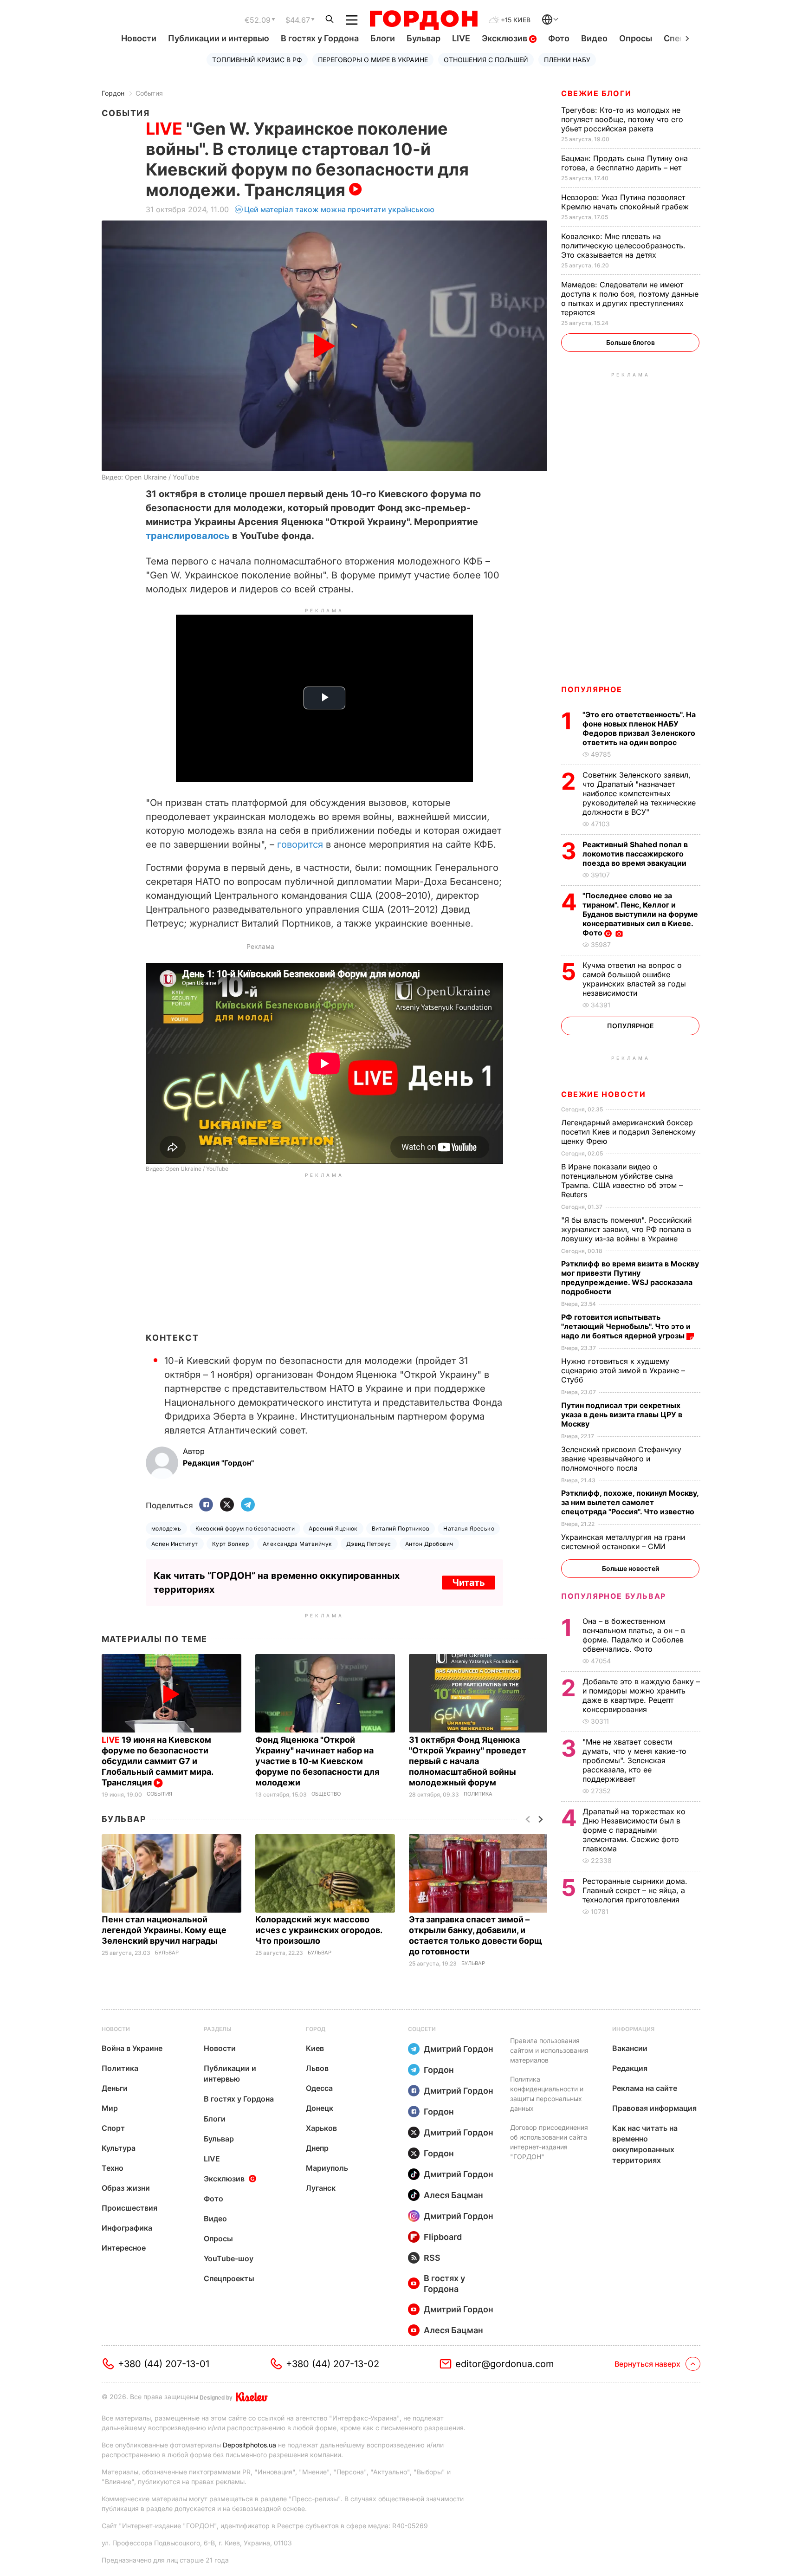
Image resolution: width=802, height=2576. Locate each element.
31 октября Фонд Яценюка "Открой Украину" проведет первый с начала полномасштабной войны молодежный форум (468, 1761)
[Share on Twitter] (227, 1505)
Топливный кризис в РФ (257, 60)
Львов (317, 2068)
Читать (469, 1583)
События (149, 93)
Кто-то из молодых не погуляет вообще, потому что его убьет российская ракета (622, 119)
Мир (110, 2108)
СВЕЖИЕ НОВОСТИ (603, 1094)
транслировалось (188, 536)
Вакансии (630, 2048)
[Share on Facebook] (206, 1505)
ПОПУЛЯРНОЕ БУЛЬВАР (614, 1596)
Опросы (636, 38)
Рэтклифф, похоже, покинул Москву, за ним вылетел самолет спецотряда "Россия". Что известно (630, 1502)
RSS (432, 2258)
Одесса (319, 2088)
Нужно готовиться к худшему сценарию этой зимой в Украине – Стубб (623, 1370)
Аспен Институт (175, 1544)
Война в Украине (132, 2048)
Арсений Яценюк (333, 1528)
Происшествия (129, 2208)
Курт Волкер (230, 1544)
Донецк (320, 2108)
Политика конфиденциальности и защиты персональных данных (547, 2094)
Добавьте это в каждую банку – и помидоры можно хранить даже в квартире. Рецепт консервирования (641, 1695)
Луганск (321, 2188)
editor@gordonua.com (505, 2364)
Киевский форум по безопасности (245, 1528)
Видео (594, 38)
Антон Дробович (429, 1544)
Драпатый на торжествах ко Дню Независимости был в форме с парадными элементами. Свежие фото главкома (634, 1830)
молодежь (166, 1528)
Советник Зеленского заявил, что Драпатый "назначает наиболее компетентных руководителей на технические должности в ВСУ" (639, 793)
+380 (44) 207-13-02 (333, 2364)
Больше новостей (631, 1568)
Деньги (115, 2088)
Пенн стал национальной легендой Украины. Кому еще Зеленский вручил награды (164, 1930)
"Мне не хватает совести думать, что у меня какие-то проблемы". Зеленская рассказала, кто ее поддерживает (634, 1760)
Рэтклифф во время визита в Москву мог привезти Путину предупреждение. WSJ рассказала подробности (630, 1278)
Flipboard (443, 2237)
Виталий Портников (401, 1528)
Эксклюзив (505, 38)
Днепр (317, 2148)
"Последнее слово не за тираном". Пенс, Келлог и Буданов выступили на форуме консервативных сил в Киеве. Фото (640, 914)
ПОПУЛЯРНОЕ (592, 689)
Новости (139, 38)
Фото (559, 38)
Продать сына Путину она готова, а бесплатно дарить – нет (624, 163)
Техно (113, 2168)
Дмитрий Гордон (459, 2049)
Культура (119, 2148)
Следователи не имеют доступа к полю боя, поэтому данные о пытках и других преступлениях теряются (630, 298)
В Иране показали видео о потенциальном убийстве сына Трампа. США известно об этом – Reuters (622, 1181)
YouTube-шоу (229, 2258)
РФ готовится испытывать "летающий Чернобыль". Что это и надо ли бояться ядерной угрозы (626, 1326)
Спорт (113, 2128)
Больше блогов (631, 342)
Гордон (113, 93)
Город (316, 2029)
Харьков (321, 2128)
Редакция (630, 2068)
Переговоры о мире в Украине (373, 60)
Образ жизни (126, 2188)
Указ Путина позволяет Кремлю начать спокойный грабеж (626, 202)
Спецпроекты (229, 2278)
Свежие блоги (596, 93)
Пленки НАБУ (567, 60)
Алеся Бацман (453, 2195)
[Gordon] (424, 20)
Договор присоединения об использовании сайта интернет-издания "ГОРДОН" (549, 2142)
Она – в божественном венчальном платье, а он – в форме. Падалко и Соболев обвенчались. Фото (634, 1635)
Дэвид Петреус (369, 1544)
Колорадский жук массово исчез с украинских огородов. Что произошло (319, 1930)
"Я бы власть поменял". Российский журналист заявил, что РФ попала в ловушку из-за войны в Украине (626, 1229)
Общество (326, 1794)
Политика (478, 1794)
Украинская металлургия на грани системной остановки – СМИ (623, 1542)
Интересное (124, 2248)
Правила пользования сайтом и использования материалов (549, 2050)
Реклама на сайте (645, 2088)
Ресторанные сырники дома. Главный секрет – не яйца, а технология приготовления (635, 1890)
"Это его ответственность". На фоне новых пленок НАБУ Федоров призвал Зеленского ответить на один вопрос (639, 728)
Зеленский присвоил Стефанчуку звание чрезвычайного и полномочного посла (621, 1459)
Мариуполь (327, 2168)
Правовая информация (654, 2108)
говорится (300, 844)
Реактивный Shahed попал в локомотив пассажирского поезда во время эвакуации (635, 854)
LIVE (461, 38)
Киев (315, 2048)
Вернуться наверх (647, 2364)
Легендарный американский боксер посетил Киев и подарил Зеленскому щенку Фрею (628, 1132)
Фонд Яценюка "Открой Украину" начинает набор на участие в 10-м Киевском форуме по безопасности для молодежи (317, 1761)
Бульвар (424, 38)
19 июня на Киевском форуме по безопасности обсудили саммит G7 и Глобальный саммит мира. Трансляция (157, 1761)
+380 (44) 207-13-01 (164, 2364)
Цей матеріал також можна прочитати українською (339, 209)
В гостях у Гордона (320, 38)
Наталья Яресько (469, 1528)
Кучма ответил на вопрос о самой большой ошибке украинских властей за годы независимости (634, 979)
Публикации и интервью (219, 38)
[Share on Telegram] (248, 1505)
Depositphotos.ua (249, 2445)
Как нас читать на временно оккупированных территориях (645, 2144)
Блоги (383, 38)
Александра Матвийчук (298, 1544)
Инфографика (127, 2228)
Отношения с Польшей (486, 60)
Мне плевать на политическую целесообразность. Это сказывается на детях (623, 246)
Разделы (218, 2029)
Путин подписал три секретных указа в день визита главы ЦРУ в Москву (622, 1415)
